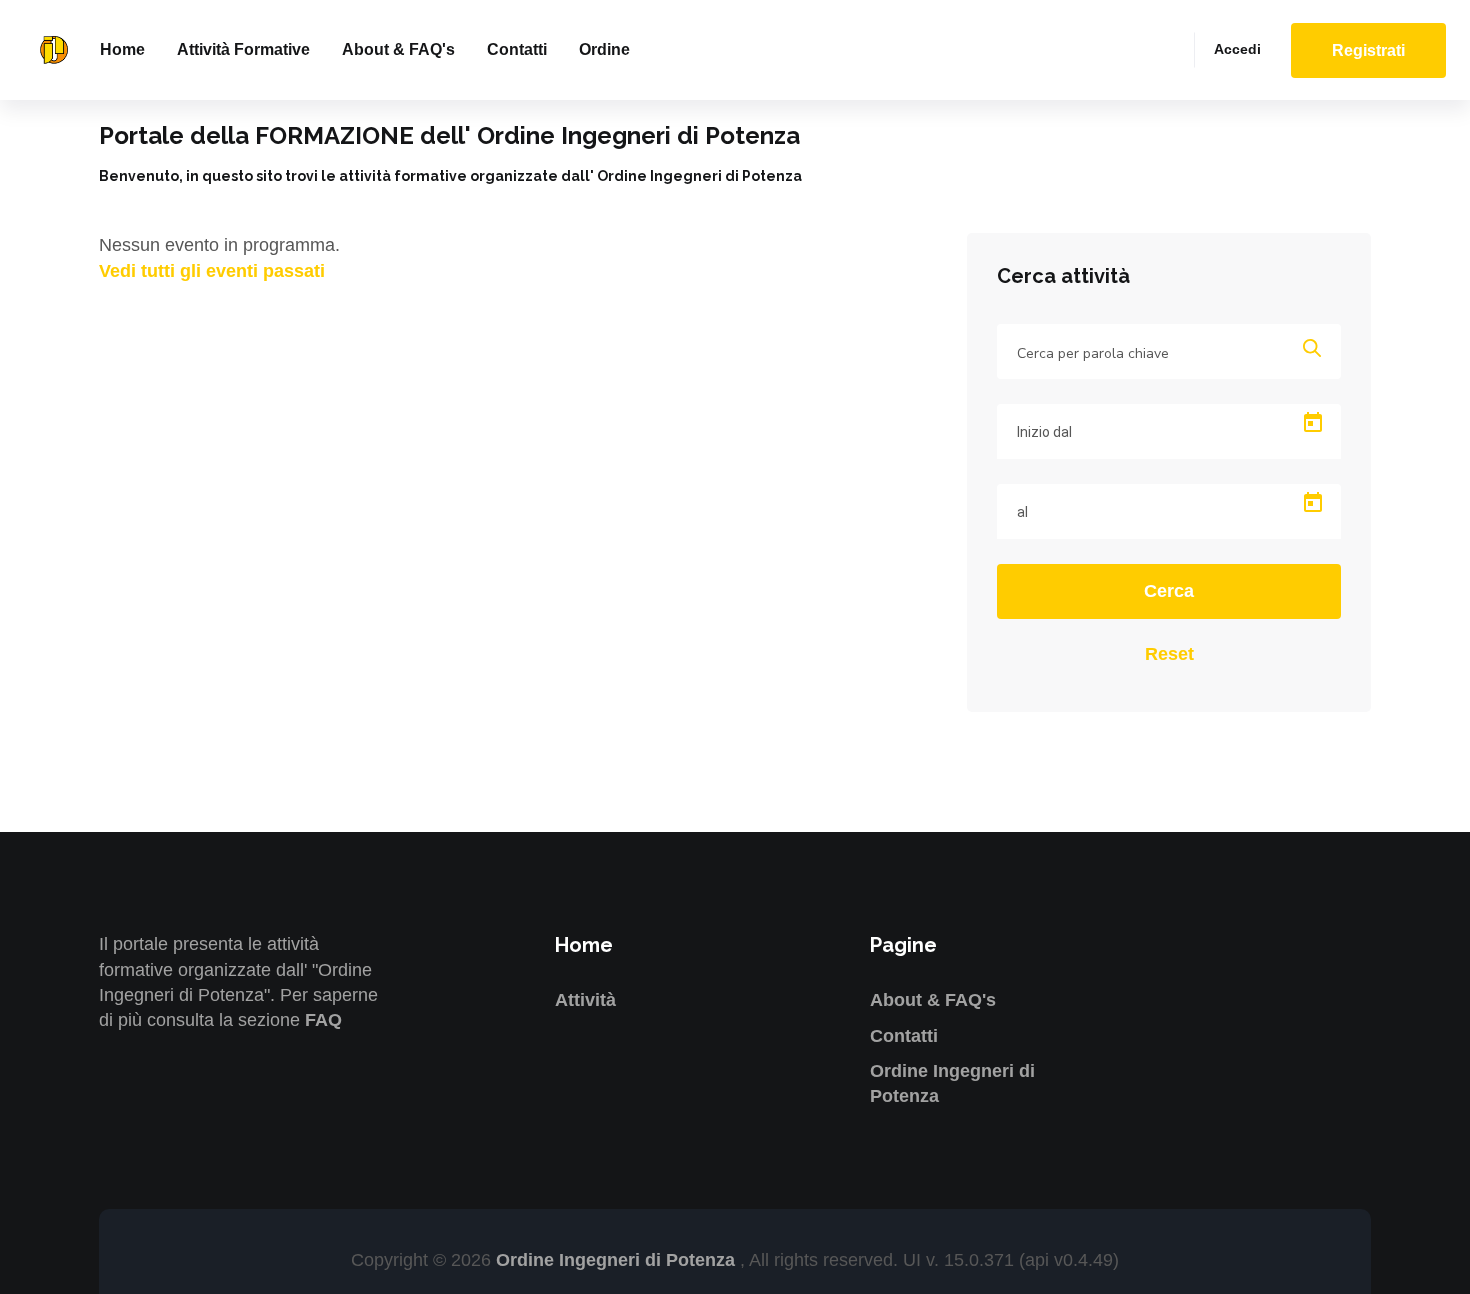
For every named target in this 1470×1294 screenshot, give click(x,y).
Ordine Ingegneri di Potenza (618, 1260)
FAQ (323, 1020)
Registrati (1368, 50)
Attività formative (243, 49)
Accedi (1237, 49)
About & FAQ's (398, 49)
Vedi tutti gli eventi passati (212, 271)
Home (122, 49)
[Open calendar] (1313, 423)
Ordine (604, 49)
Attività (585, 1000)
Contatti (517, 49)
